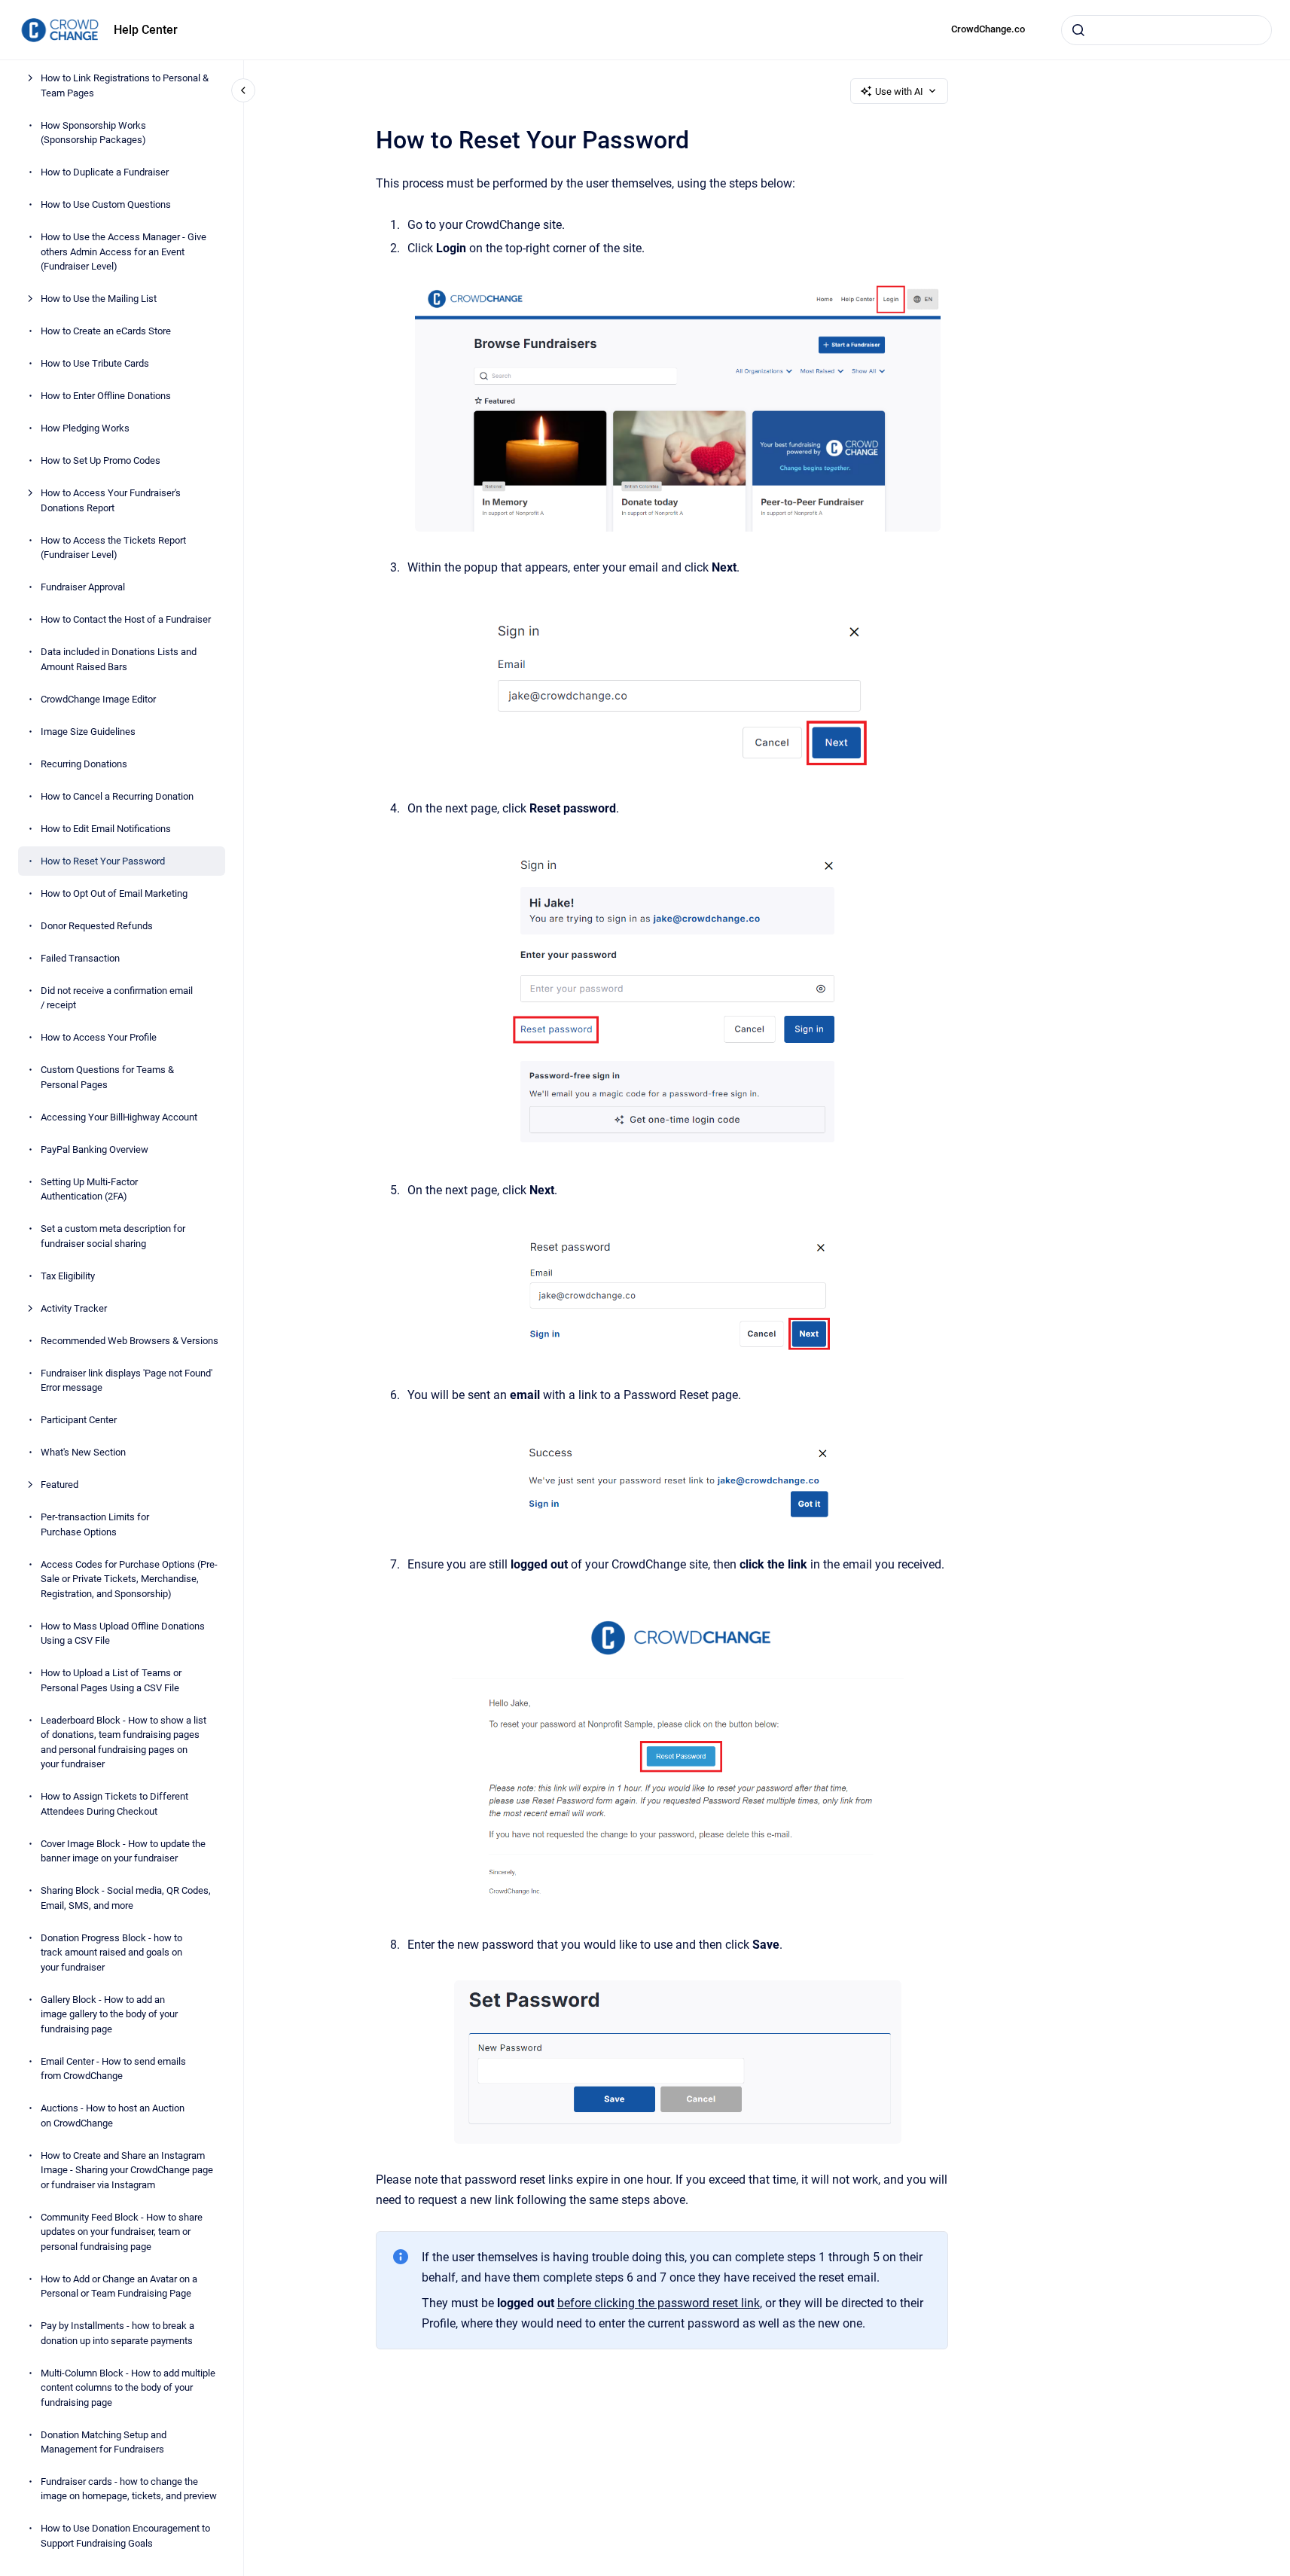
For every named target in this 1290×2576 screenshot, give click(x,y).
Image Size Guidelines (88, 731)
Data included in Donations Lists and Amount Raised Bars (119, 659)
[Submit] (1078, 30)
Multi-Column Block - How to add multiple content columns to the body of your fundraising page (128, 2387)
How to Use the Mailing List (99, 299)
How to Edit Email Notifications (106, 828)
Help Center (146, 30)
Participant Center (79, 1420)
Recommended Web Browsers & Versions (130, 1340)
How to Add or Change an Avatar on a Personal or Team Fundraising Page (119, 2286)
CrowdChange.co (988, 29)
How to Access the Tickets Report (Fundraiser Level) (113, 547)
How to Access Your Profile (99, 1037)
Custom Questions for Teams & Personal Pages (107, 1077)
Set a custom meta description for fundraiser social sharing (113, 1236)
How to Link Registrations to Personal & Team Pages (125, 85)
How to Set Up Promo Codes (101, 460)
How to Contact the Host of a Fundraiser (126, 619)
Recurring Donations (84, 763)
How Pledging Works (85, 428)
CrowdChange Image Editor (98, 698)
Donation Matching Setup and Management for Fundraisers (104, 2442)
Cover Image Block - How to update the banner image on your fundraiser (123, 1850)
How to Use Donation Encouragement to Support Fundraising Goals (125, 2536)
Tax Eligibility (68, 1275)
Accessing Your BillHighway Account (119, 1116)
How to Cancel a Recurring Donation (117, 796)
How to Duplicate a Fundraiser (105, 172)
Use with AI (899, 91)
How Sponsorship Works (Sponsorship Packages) (93, 132)
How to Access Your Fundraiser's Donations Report (111, 500)
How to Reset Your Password (103, 860)
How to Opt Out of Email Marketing (114, 893)
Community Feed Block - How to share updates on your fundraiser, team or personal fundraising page (122, 2231)
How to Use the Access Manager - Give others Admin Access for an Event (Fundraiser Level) (124, 252)
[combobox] (1166, 30)
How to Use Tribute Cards (95, 363)
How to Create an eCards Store (106, 331)
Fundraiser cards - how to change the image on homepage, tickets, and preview (129, 2489)
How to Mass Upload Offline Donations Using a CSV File (123, 1633)
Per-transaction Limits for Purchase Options (95, 1524)
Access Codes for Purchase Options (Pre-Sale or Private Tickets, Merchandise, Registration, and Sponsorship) (129, 1578)
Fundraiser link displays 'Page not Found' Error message (127, 1380)
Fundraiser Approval (83, 587)
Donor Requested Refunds (97, 925)
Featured (59, 1485)
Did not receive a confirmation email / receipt (117, 997)
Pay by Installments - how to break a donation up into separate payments (117, 2333)
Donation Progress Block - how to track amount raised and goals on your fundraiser (111, 1952)
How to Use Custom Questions (106, 204)
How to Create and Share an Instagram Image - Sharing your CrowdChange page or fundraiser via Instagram (127, 2169)
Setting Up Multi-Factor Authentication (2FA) (89, 1189)
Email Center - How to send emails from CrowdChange (113, 2068)
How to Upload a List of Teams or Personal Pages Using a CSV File (111, 1680)
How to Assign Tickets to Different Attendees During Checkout (114, 1804)
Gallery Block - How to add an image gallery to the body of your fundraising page (109, 2014)
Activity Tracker (74, 1308)
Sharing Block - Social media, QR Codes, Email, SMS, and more (126, 1898)
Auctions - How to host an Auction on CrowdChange (113, 2116)
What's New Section (83, 1452)
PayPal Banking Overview (95, 1149)
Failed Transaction (80, 957)
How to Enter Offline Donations (106, 396)
